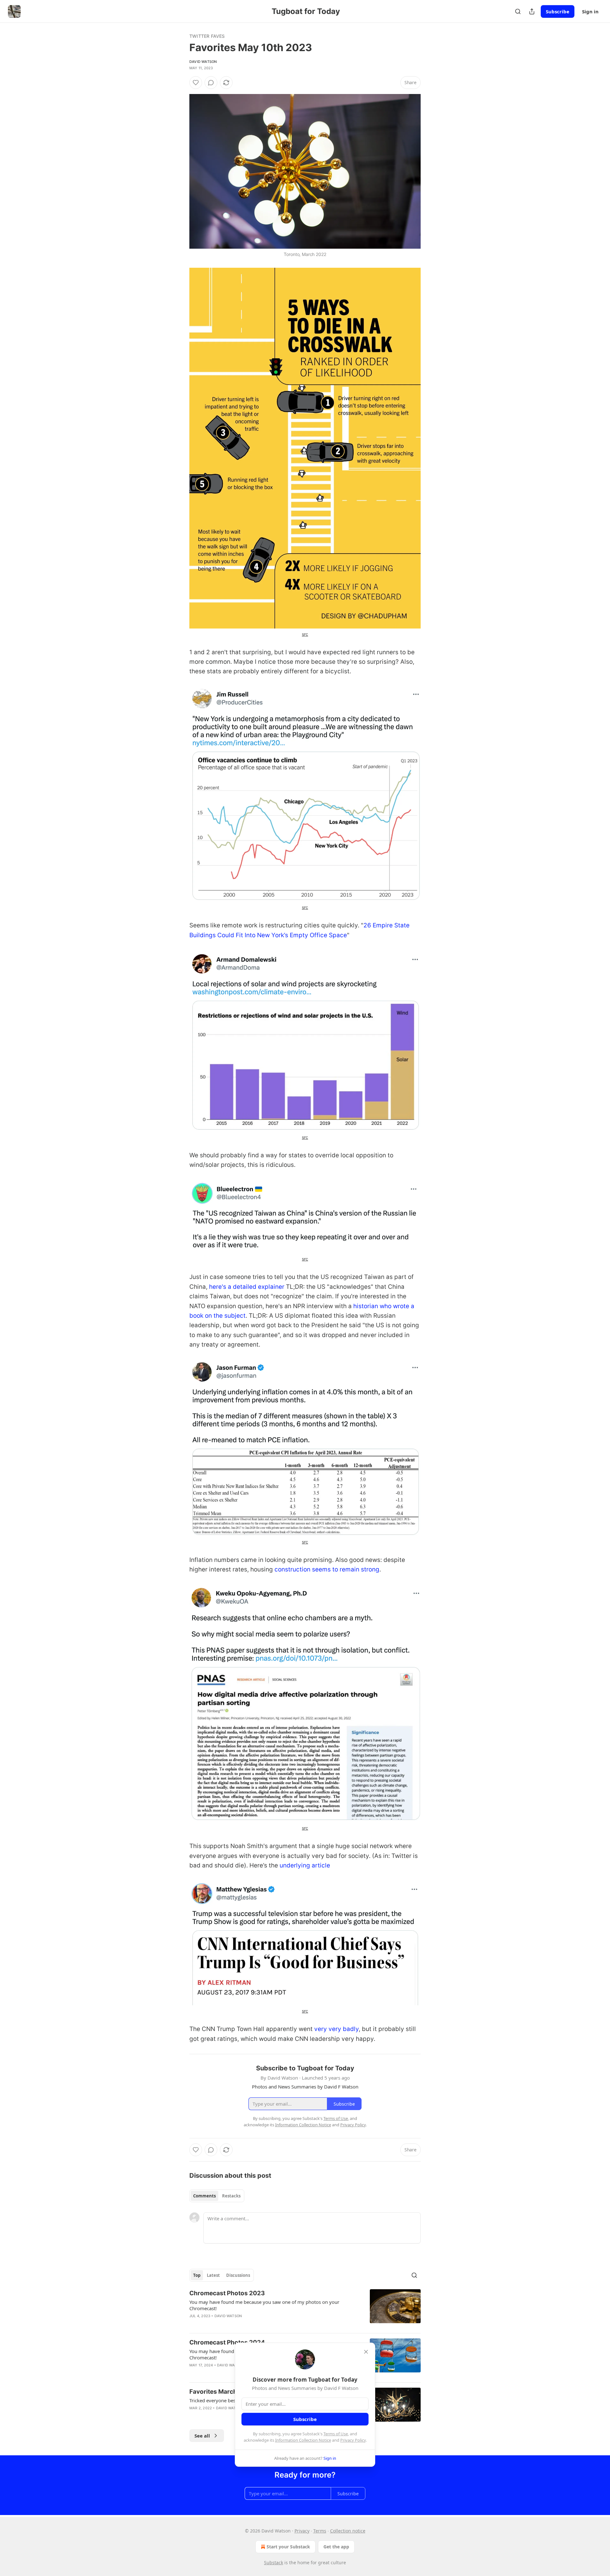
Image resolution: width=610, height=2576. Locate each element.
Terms (320, 2531)
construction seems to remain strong (327, 1569)
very (321, 2029)
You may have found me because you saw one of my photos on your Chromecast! (264, 2305)
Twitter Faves (207, 36)
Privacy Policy (353, 2440)
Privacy (302, 2531)
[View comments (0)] (211, 83)
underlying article (305, 1865)
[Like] (196, 83)
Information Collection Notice (303, 2440)
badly (351, 2029)
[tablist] (217, 2196)
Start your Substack (288, 2547)
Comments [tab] (204, 2196)
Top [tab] (197, 2275)
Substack (274, 2563)
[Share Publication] (532, 11)
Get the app (336, 2547)
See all (202, 2436)
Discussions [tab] (238, 2275)
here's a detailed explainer (247, 1287)
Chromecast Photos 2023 (227, 2293)
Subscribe (558, 11)
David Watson (203, 62)
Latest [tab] (213, 2275)
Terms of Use (336, 2434)
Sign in (590, 11)
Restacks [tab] (231, 2196)
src (305, 634)
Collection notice (348, 2531)
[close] (366, 2352)
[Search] (518, 11)
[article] (305, 2309)
